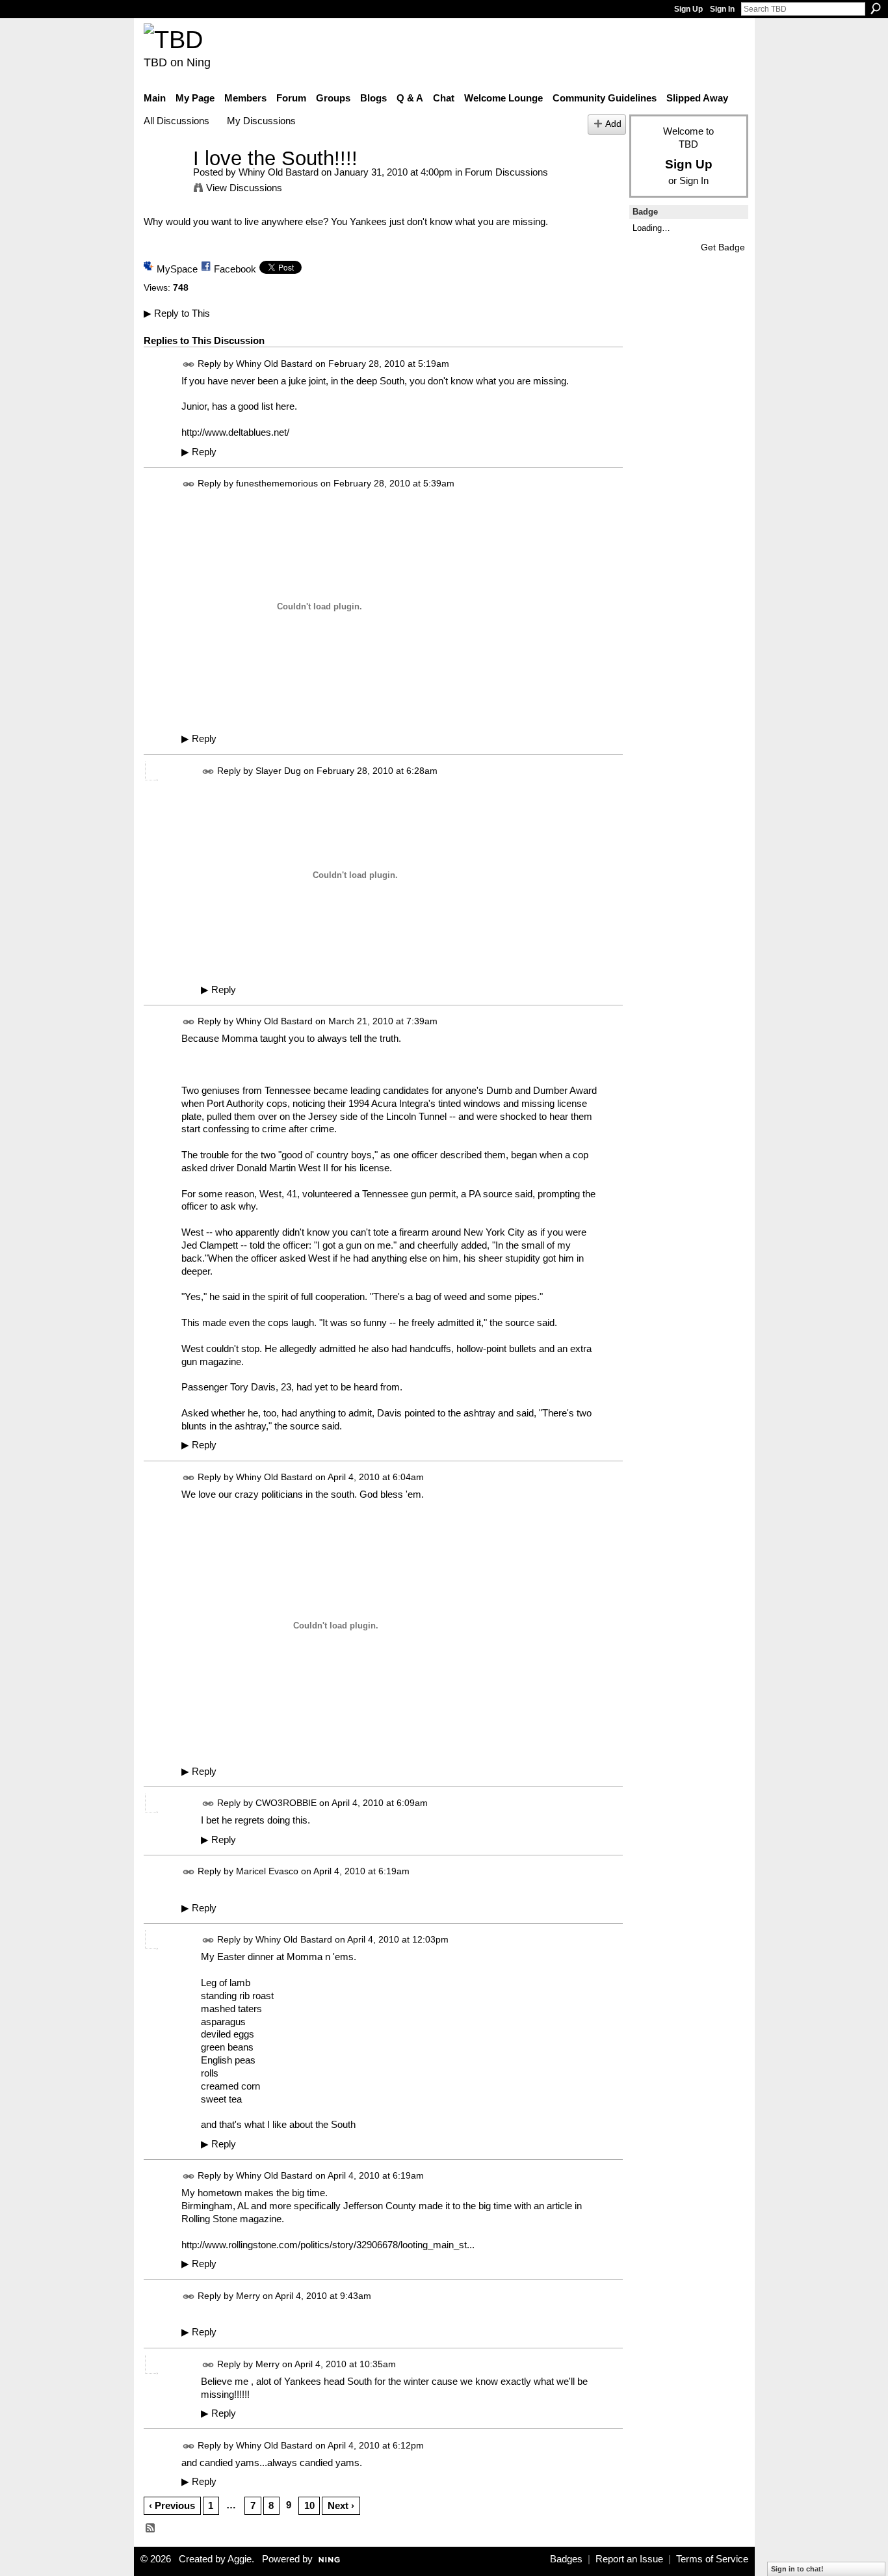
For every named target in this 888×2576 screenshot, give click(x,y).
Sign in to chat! (797, 2569)
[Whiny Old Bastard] (164, 182)
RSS (151, 2529)
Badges (566, 2559)
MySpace (177, 269)
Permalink (189, 365)
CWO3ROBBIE (286, 1803)
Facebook (235, 269)
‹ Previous (172, 2505)
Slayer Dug (278, 771)
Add (613, 124)
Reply (199, 452)
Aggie (240, 2559)
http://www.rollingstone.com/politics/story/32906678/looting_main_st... (328, 2245)
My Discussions (261, 121)
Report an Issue (629, 2559)
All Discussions (176, 121)
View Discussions (244, 188)
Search (876, 8)
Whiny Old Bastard (279, 172)
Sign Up (688, 9)
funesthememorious (277, 483)
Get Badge (723, 247)
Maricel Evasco (267, 1872)
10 (309, 2505)
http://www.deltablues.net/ (235, 432)
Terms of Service (712, 2559)
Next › (341, 2505)
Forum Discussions (506, 172)
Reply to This (177, 313)
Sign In (722, 9)
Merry (248, 2296)
